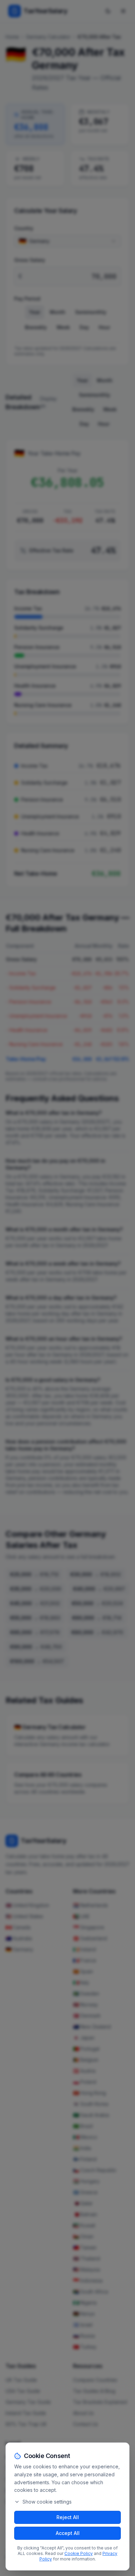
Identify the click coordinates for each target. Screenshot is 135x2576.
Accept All (68, 2533)
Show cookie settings (47, 2502)
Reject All (68, 2517)
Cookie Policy (79, 2553)
